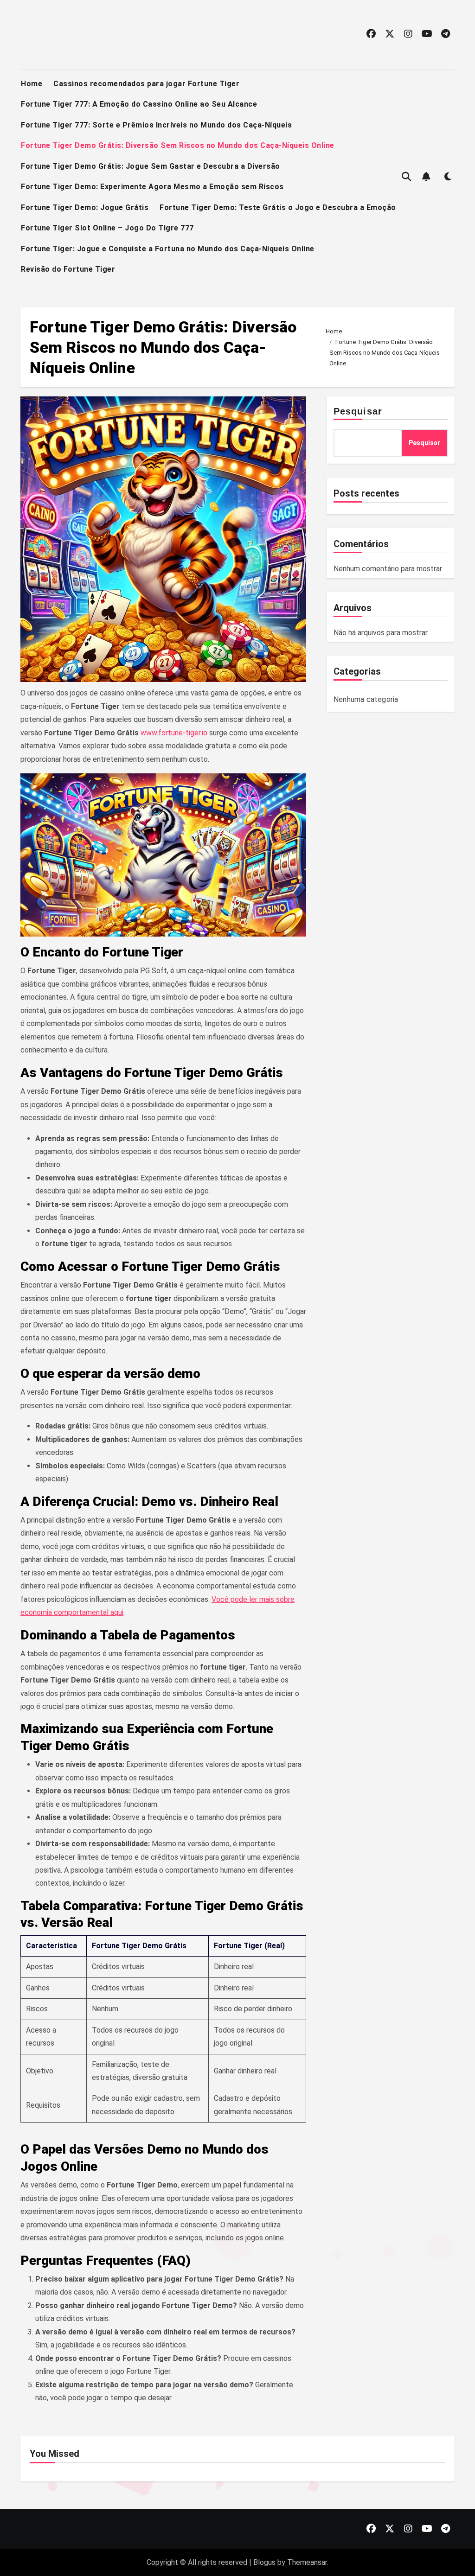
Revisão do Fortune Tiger (68, 269)
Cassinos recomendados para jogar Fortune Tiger (146, 84)
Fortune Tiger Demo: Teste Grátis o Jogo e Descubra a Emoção (278, 207)
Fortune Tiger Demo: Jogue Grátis (85, 207)
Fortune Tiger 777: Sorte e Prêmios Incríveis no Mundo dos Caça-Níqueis (156, 125)
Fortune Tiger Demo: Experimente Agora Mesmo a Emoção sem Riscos (152, 187)
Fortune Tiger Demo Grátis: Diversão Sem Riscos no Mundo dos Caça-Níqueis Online (178, 145)
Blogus (264, 2562)
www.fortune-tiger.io (174, 733)
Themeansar (307, 2562)
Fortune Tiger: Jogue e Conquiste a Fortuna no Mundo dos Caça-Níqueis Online (168, 249)
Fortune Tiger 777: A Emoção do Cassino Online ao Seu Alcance (139, 104)
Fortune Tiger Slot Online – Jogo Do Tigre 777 (107, 228)
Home (32, 84)
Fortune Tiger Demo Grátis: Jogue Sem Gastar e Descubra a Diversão (151, 166)
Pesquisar (358, 411)
